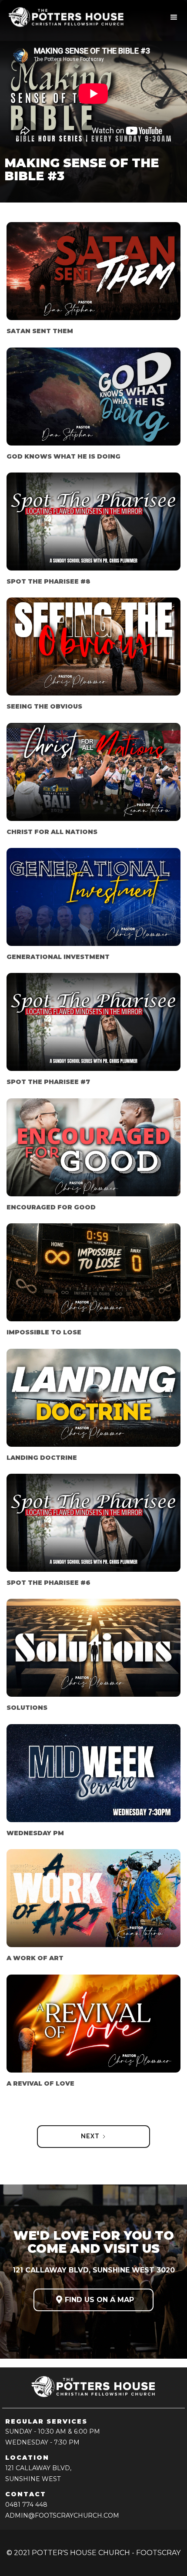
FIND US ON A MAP (95, 2300)
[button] (174, 17)
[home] (71, 17)
